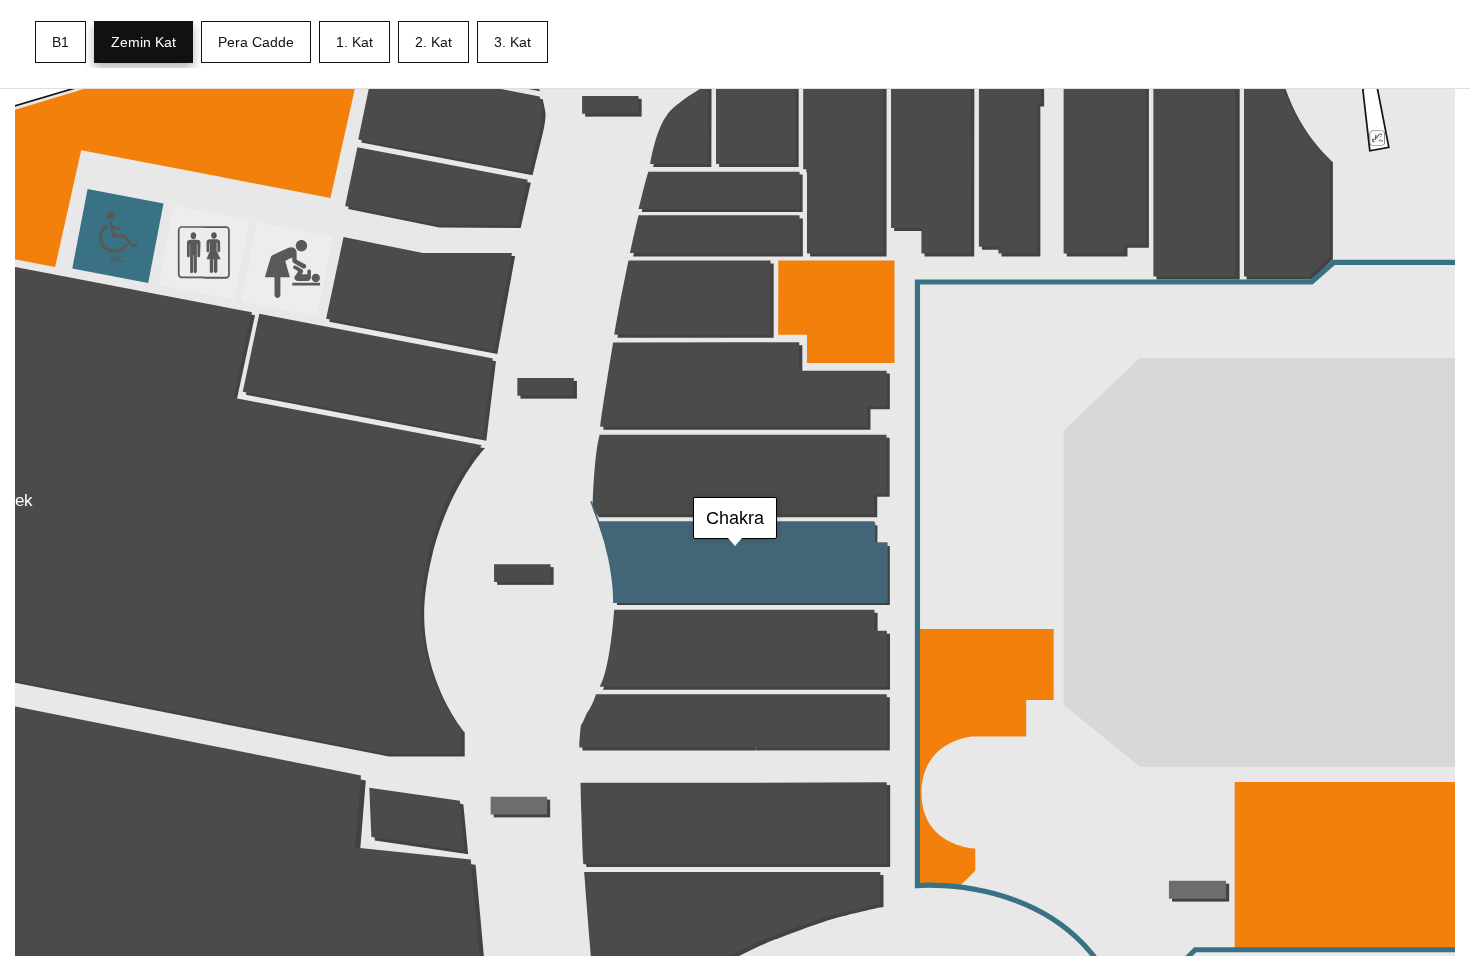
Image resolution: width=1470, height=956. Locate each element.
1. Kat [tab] (354, 42)
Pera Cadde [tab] (256, 42)
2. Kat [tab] (433, 42)
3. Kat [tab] (512, 42)
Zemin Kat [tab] (143, 42)
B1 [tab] (60, 42)
